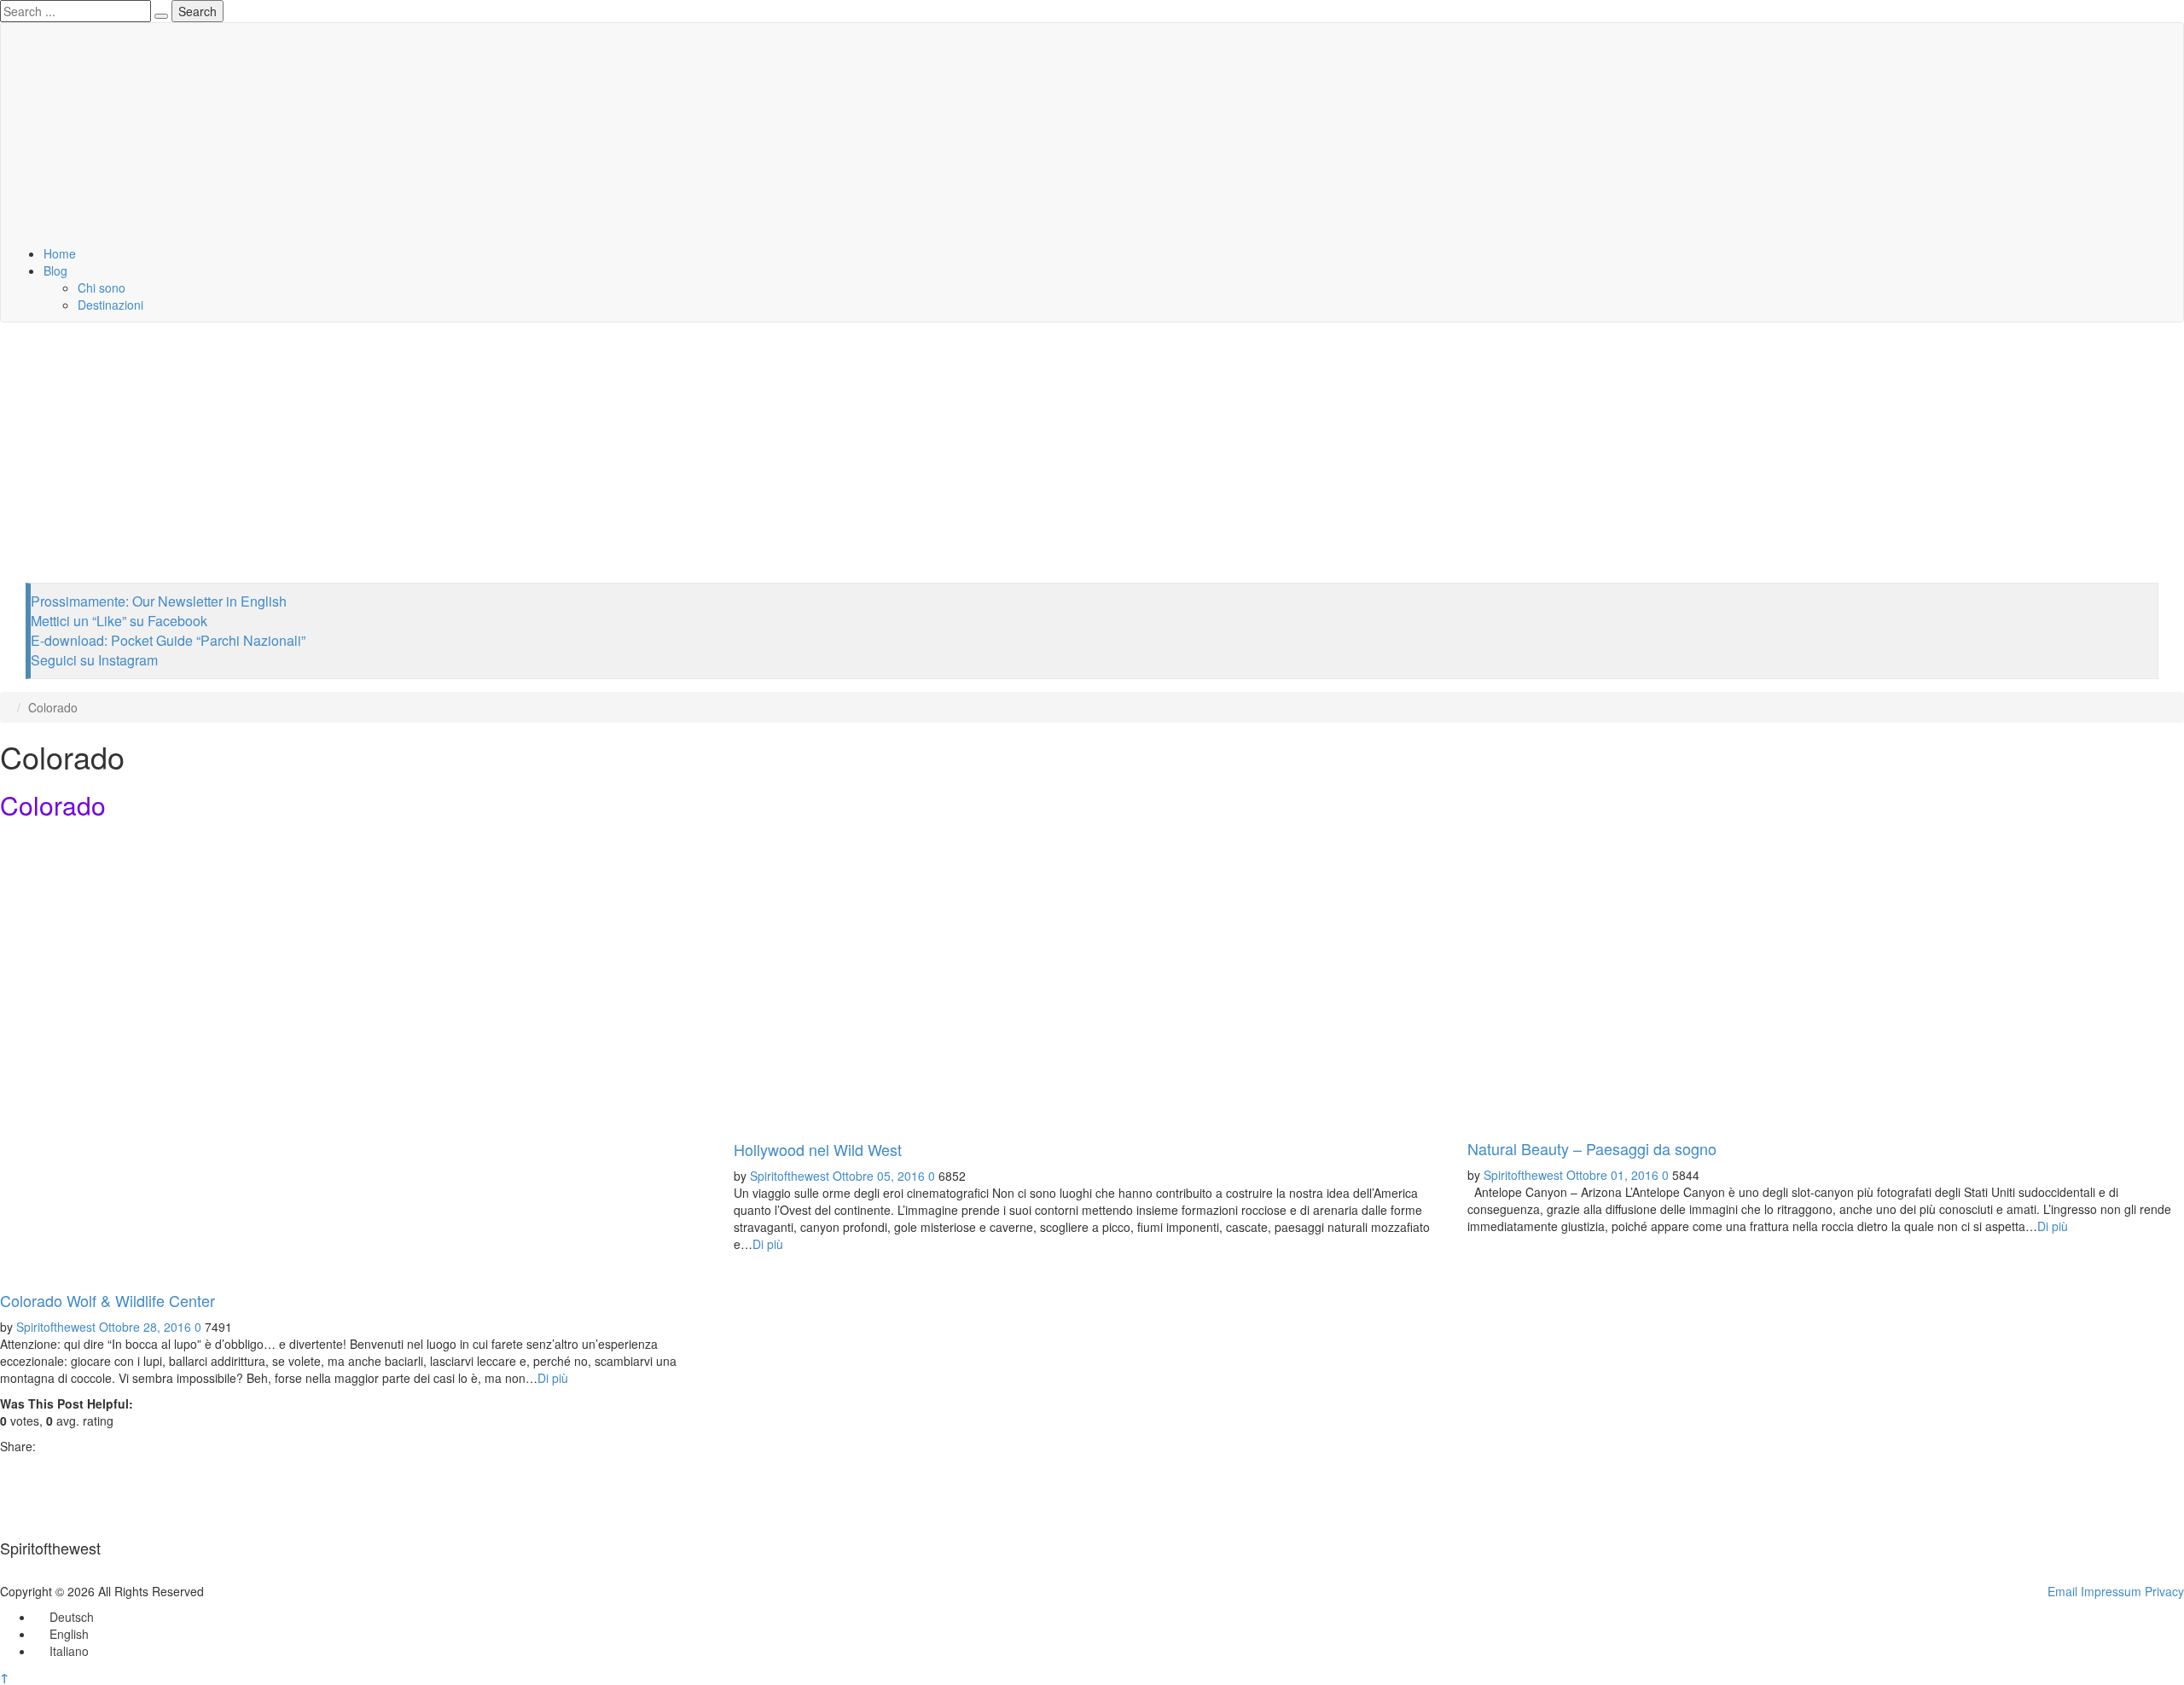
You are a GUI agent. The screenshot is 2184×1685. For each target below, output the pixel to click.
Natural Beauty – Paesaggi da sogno (1592, 1148)
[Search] (161, 16)
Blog (55, 270)
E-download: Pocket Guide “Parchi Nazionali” (168, 640)
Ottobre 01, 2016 (1612, 1175)
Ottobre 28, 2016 (145, 1327)
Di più (553, 1378)
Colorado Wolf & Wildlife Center (107, 1300)
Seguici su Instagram (94, 660)
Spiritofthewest (56, 1327)
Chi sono (102, 288)
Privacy (2164, 1591)
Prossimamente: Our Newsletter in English (159, 601)
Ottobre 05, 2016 (879, 1176)
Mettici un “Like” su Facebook (119, 621)
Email (2062, 1591)
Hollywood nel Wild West (818, 1149)
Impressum (2111, 1591)
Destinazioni (110, 305)
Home (60, 253)
